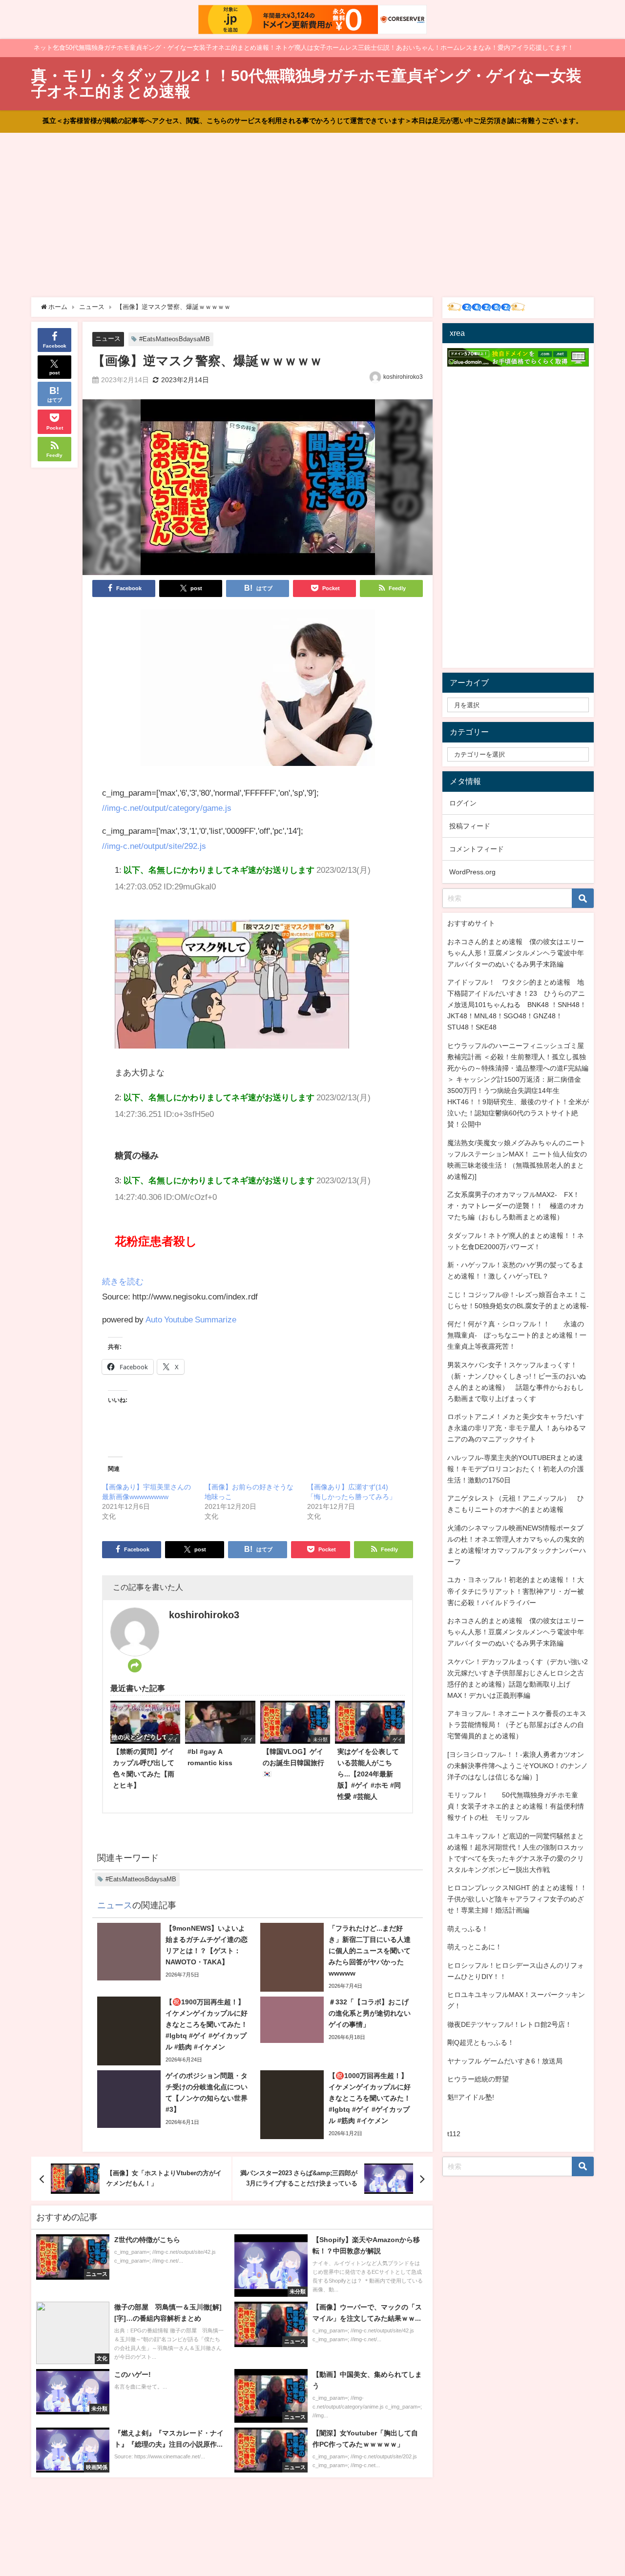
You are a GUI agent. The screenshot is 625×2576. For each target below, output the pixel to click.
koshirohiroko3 (403, 377)
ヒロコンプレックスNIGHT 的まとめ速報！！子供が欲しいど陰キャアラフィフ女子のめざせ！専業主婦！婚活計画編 (517, 1899)
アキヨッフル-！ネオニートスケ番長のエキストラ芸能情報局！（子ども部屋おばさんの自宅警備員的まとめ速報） (517, 1725)
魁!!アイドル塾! (471, 2097)
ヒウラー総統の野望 (478, 2079)
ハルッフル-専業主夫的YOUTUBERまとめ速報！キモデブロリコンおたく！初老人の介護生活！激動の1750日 (516, 1469)
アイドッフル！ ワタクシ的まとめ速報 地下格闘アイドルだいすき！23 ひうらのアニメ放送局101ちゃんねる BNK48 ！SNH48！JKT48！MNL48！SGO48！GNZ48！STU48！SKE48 (517, 1005)
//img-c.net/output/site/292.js (154, 846)
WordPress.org (472, 872)
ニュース (108, 339)
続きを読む (123, 1281)
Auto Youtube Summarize (191, 1319)
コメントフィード (477, 849)
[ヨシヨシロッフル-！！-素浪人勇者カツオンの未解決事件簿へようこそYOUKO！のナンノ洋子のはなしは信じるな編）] (518, 1766)
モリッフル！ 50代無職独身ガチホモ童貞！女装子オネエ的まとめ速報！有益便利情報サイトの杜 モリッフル (516, 1806)
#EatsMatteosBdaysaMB (175, 339)
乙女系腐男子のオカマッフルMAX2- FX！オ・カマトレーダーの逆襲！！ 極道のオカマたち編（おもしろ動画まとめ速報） (516, 1206)
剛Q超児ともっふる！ (481, 2042)
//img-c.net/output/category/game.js (167, 808)
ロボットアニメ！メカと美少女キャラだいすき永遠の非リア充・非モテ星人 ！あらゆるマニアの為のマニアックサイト (517, 1428)
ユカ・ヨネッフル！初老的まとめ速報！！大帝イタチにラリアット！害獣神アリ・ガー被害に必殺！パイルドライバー (516, 1591)
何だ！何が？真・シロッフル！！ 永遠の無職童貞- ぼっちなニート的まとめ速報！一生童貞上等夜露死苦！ (517, 1335)
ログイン (463, 803)
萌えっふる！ (468, 1929)
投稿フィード (470, 826)
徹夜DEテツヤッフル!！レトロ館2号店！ (510, 2024)
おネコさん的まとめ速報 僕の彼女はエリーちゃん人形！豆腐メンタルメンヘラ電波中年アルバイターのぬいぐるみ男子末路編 (516, 953)
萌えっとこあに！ (475, 1947)
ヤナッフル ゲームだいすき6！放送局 (505, 2061)
